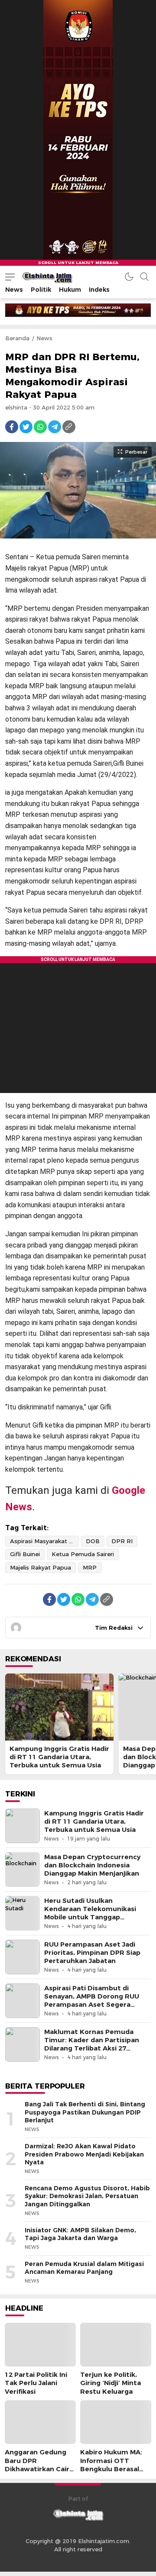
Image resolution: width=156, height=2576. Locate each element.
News (44, 338)
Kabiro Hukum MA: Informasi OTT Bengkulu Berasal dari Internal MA (111, 2465)
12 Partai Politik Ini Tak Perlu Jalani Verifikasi (36, 2383)
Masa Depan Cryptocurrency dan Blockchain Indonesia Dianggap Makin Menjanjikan (92, 1865)
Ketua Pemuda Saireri (83, 1554)
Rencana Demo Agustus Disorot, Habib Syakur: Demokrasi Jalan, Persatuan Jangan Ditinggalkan (87, 2196)
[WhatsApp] (40, 427)
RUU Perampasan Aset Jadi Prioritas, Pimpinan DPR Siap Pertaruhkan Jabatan (92, 1953)
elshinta (16, 407)
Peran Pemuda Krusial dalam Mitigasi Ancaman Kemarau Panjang (84, 2268)
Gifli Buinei (25, 1554)
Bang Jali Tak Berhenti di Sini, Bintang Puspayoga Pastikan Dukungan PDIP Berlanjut (85, 2112)
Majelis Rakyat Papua (41, 1567)
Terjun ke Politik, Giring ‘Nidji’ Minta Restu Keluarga (110, 2383)
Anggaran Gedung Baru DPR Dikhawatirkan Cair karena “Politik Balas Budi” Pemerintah (39, 2469)
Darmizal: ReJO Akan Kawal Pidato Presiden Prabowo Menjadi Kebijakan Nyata (84, 2154)
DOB (93, 1541)
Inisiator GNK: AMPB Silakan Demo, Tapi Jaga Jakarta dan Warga (80, 2234)
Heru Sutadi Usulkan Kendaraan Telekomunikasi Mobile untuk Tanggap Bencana (90, 1913)
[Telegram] (55, 427)
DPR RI (122, 1541)
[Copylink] (69, 427)
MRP (90, 1567)
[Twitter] (26, 427)
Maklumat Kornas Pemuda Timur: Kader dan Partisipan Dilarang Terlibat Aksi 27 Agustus (92, 2044)
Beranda (17, 338)
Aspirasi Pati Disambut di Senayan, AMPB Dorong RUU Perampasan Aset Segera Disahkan (92, 2001)
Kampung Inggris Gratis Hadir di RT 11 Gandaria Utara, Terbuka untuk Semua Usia (59, 1757)
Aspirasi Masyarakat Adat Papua (44, 1541)
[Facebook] (12, 427)
